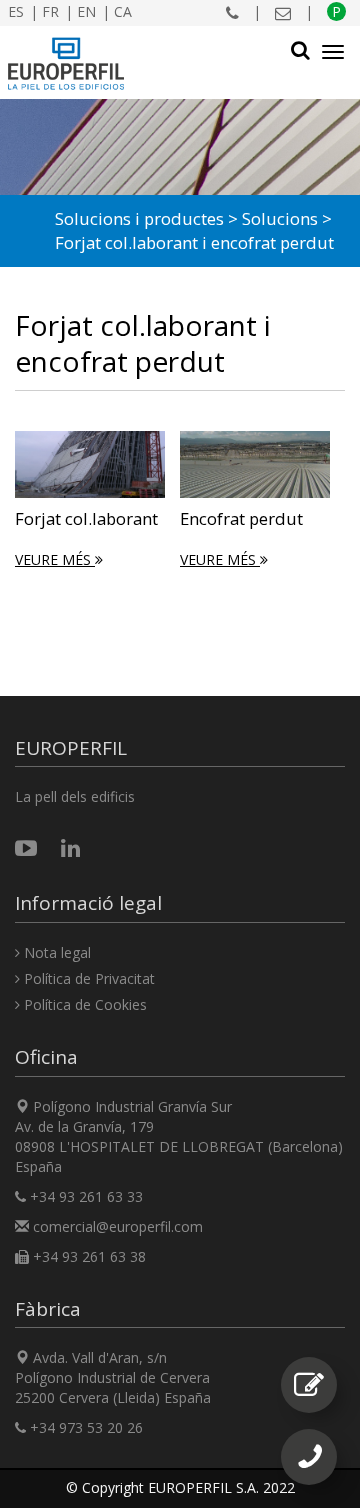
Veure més (55, 559)
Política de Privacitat (87, 978)
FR (50, 11)
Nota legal (55, 952)
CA (123, 11)
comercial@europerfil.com (118, 1226)
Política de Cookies (83, 1004)
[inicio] (66, 64)
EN (86, 11)
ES (16, 11)
